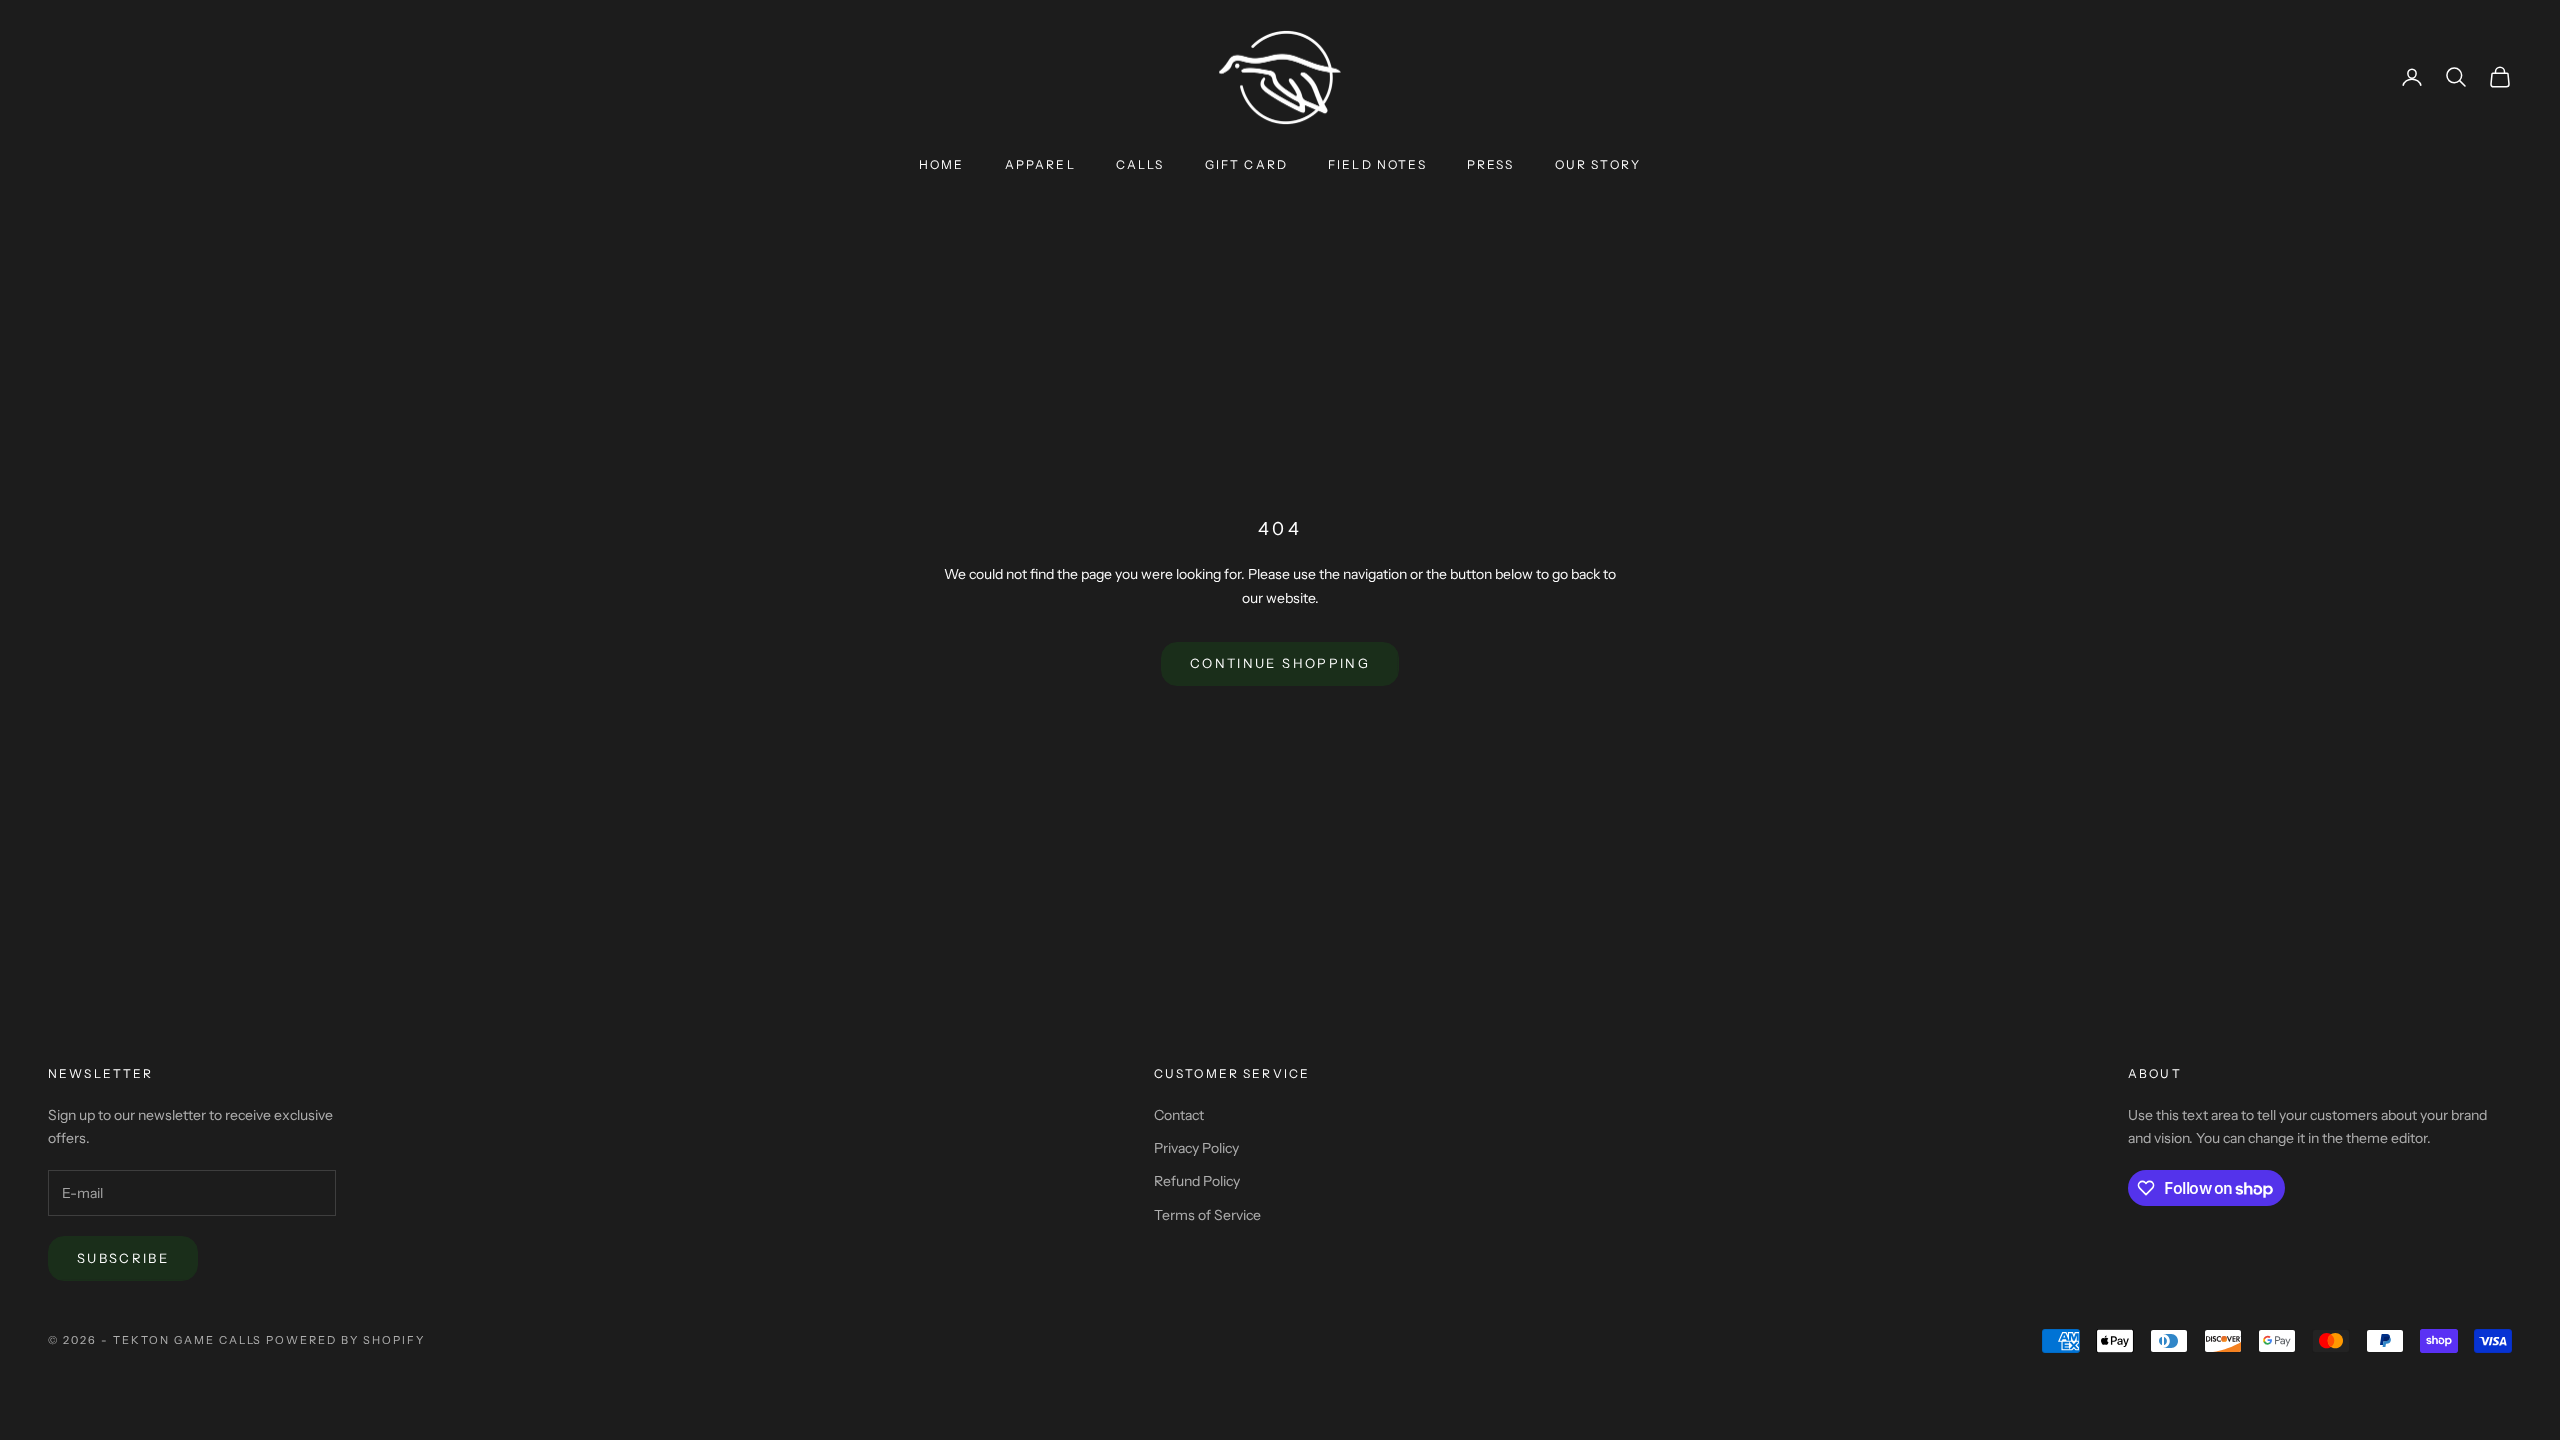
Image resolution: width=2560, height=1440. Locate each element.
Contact (1179, 1115)
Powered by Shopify (345, 1340)
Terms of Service (1207, 1215)
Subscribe (123, 1258)
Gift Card (1246, 164)
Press (1491, 164)
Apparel (1040, 164)
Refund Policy (1197, 1181)
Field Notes (1377, 164)
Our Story (1598, 164)
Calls (1140, 164)
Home (942, 164)
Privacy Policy (1196, 1148)
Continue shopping (1280, 663)
